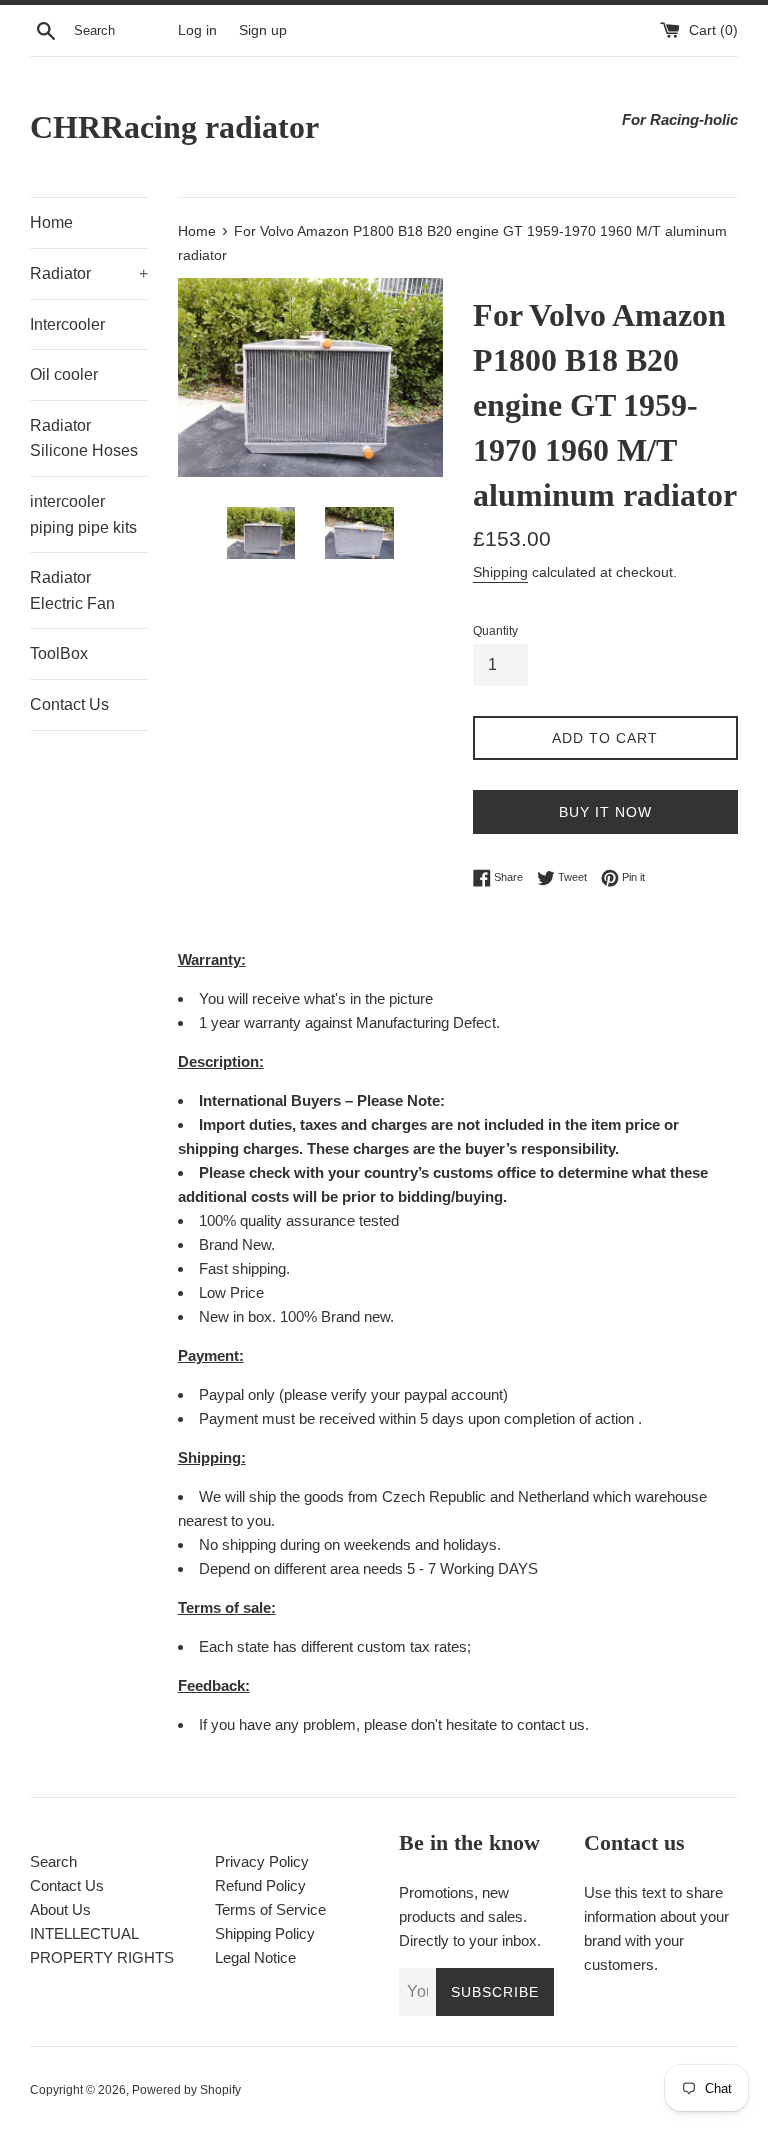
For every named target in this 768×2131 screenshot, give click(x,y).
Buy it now (605, 812)
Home (51, 222)
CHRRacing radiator (174, 127)
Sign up (263, 30)
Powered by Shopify (186, 2090)
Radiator (89, 273)
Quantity (495, 631)
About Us (60, 1909)
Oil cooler (64, 374)
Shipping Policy (265, 1933)
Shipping (500, 572)
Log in (197, 30)
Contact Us (69, 704)
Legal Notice (255, 1957)
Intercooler (67, 324)
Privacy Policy (262, 1861)
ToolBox (59, 653)
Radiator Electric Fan (72, 590)
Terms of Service (270, 1909)
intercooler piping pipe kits (83, 514)
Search (53, 1861)
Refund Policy (260, 1885)
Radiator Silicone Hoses (84, 438)
